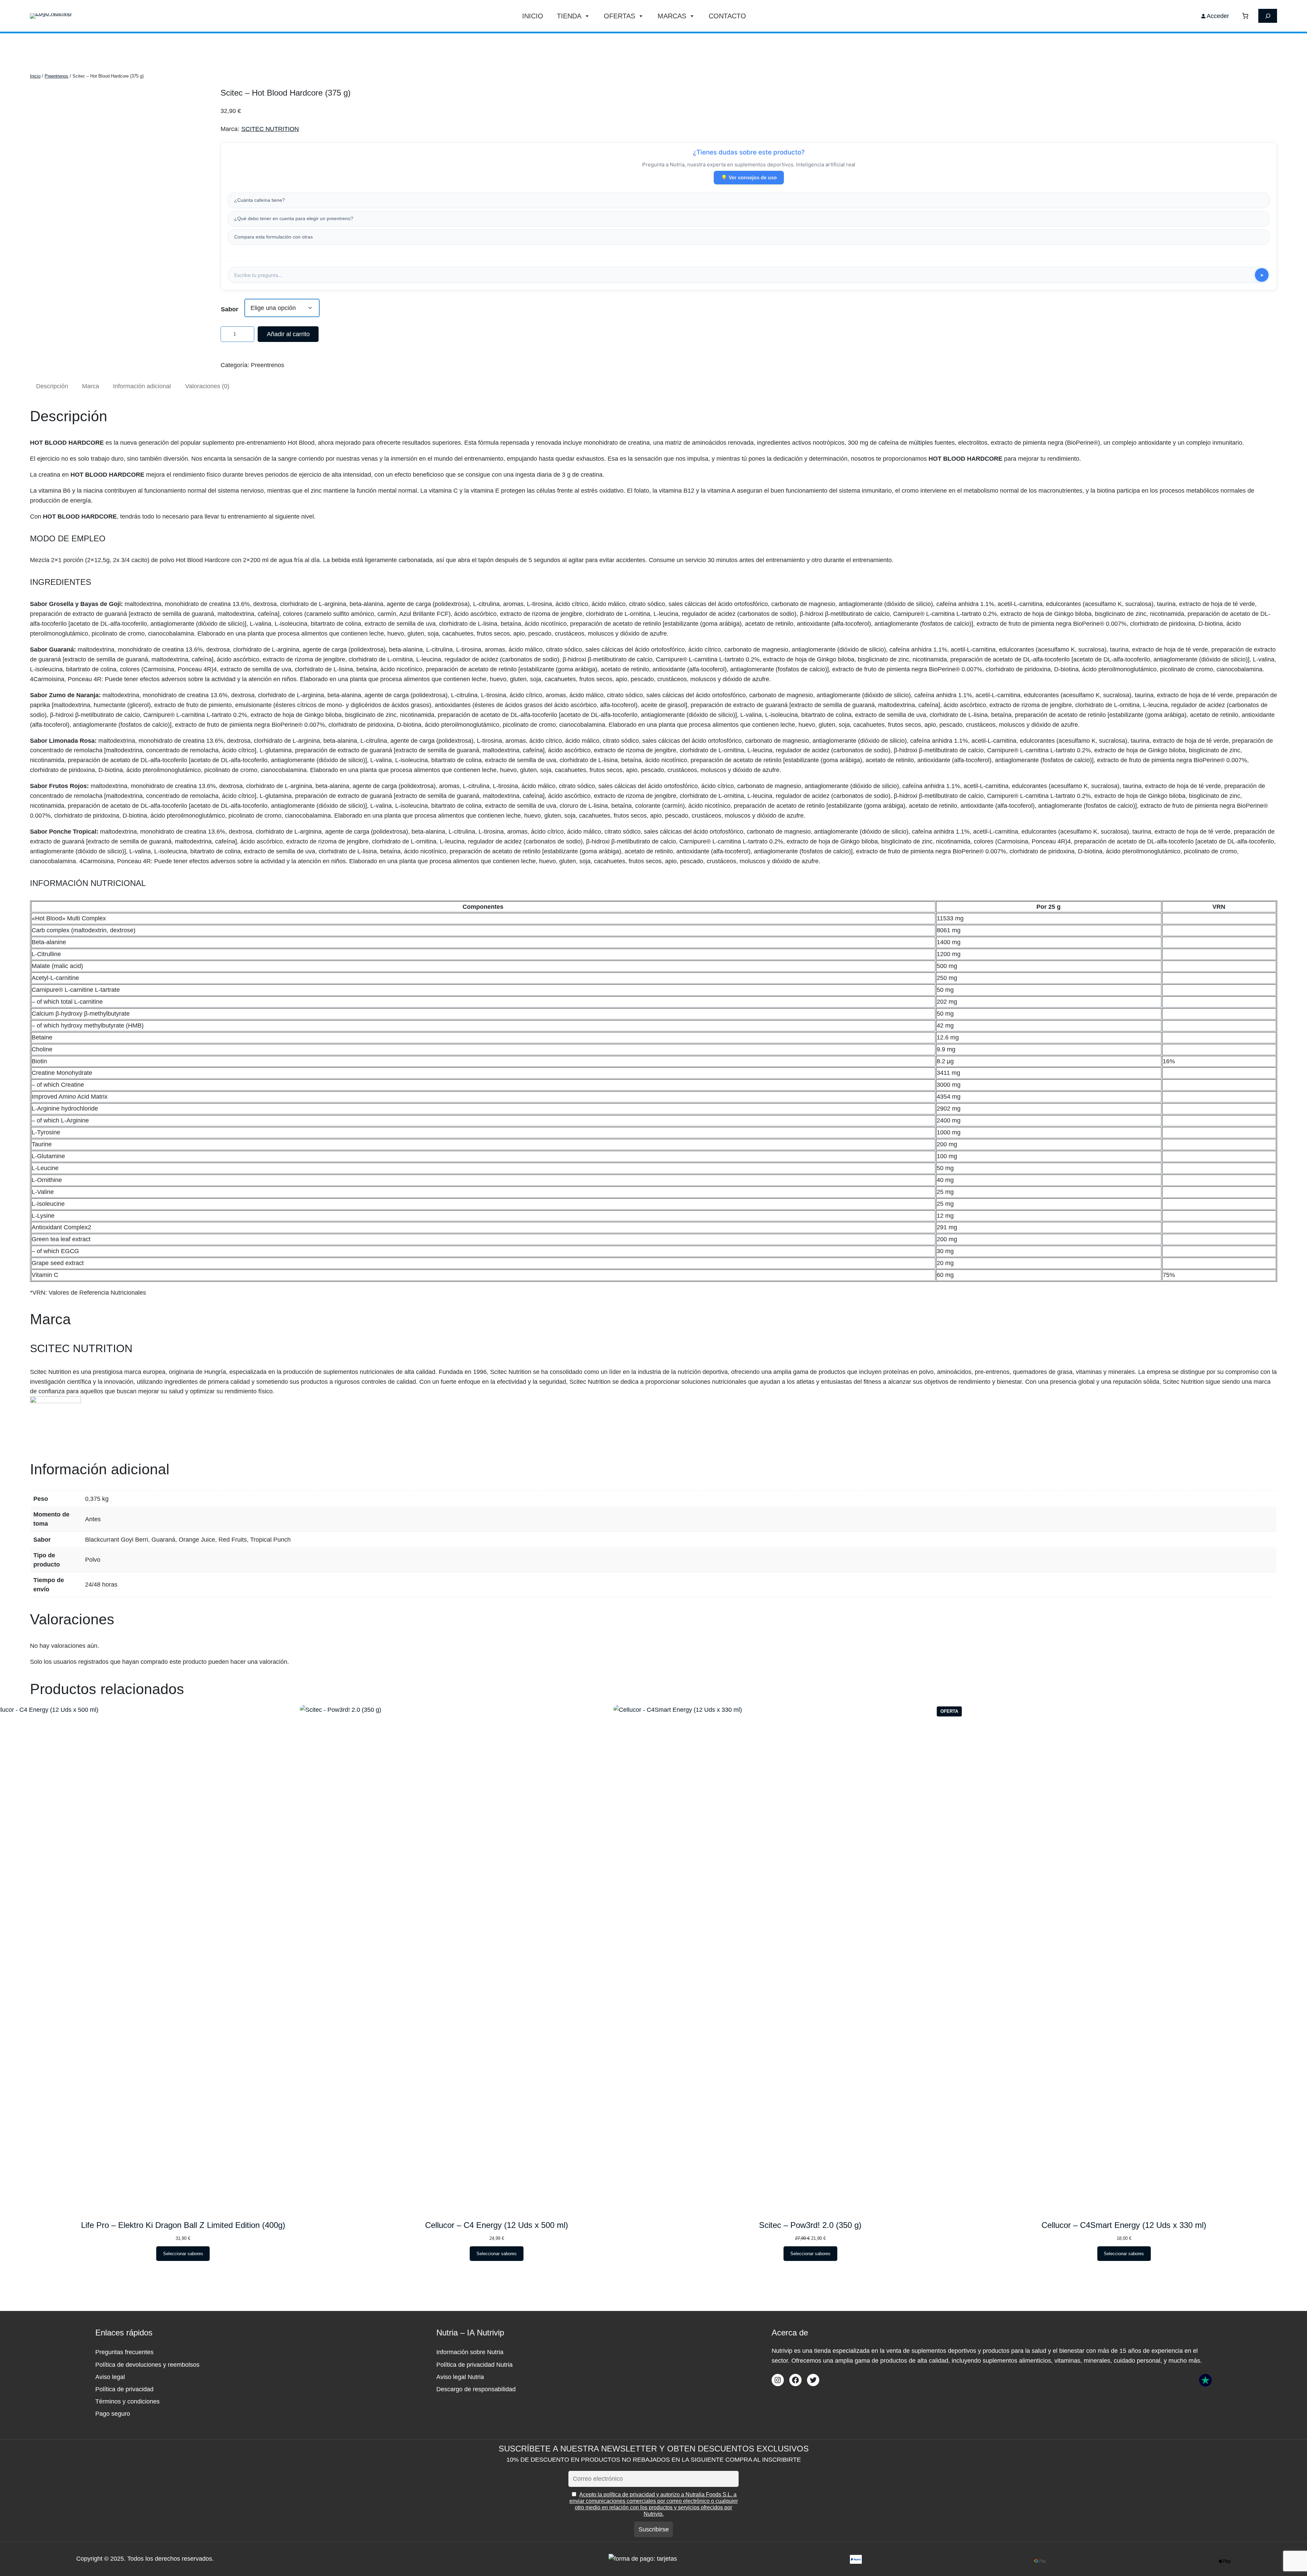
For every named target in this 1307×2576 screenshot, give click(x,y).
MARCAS (672, 16)
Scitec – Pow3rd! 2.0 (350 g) (810, 2225)
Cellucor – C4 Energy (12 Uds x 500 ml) (497, 2225)
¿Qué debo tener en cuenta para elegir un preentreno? (294, 218)
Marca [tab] (91, 386)
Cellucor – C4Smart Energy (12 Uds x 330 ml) (1124, 2225)
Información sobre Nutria (470, 2352)
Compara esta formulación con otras (273, 237)
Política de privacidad (124, 2389)
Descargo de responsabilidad (476, 2389)
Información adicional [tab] (142, 386)
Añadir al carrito (288, 334)
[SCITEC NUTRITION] (55, 1401)
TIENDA (569, 16)
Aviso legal (110, 2377)
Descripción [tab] (52, 386)
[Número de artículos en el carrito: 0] (1245, 16)
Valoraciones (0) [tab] (207, 386)
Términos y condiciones (127, 2401)
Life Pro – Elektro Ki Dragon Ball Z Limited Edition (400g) (183, 2225)
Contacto (727, 16)
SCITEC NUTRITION (270, 129)
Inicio (533, 16)
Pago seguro (113, 2414)
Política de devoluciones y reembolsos (147, 2365)
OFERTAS (619, 16)
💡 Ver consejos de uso (749, 177)
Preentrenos (57, 76)
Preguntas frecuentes (124, 2352)
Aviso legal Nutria (460, 2377)
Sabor (230, 309)
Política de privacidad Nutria (474, 2365)
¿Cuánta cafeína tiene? (260, 200)
